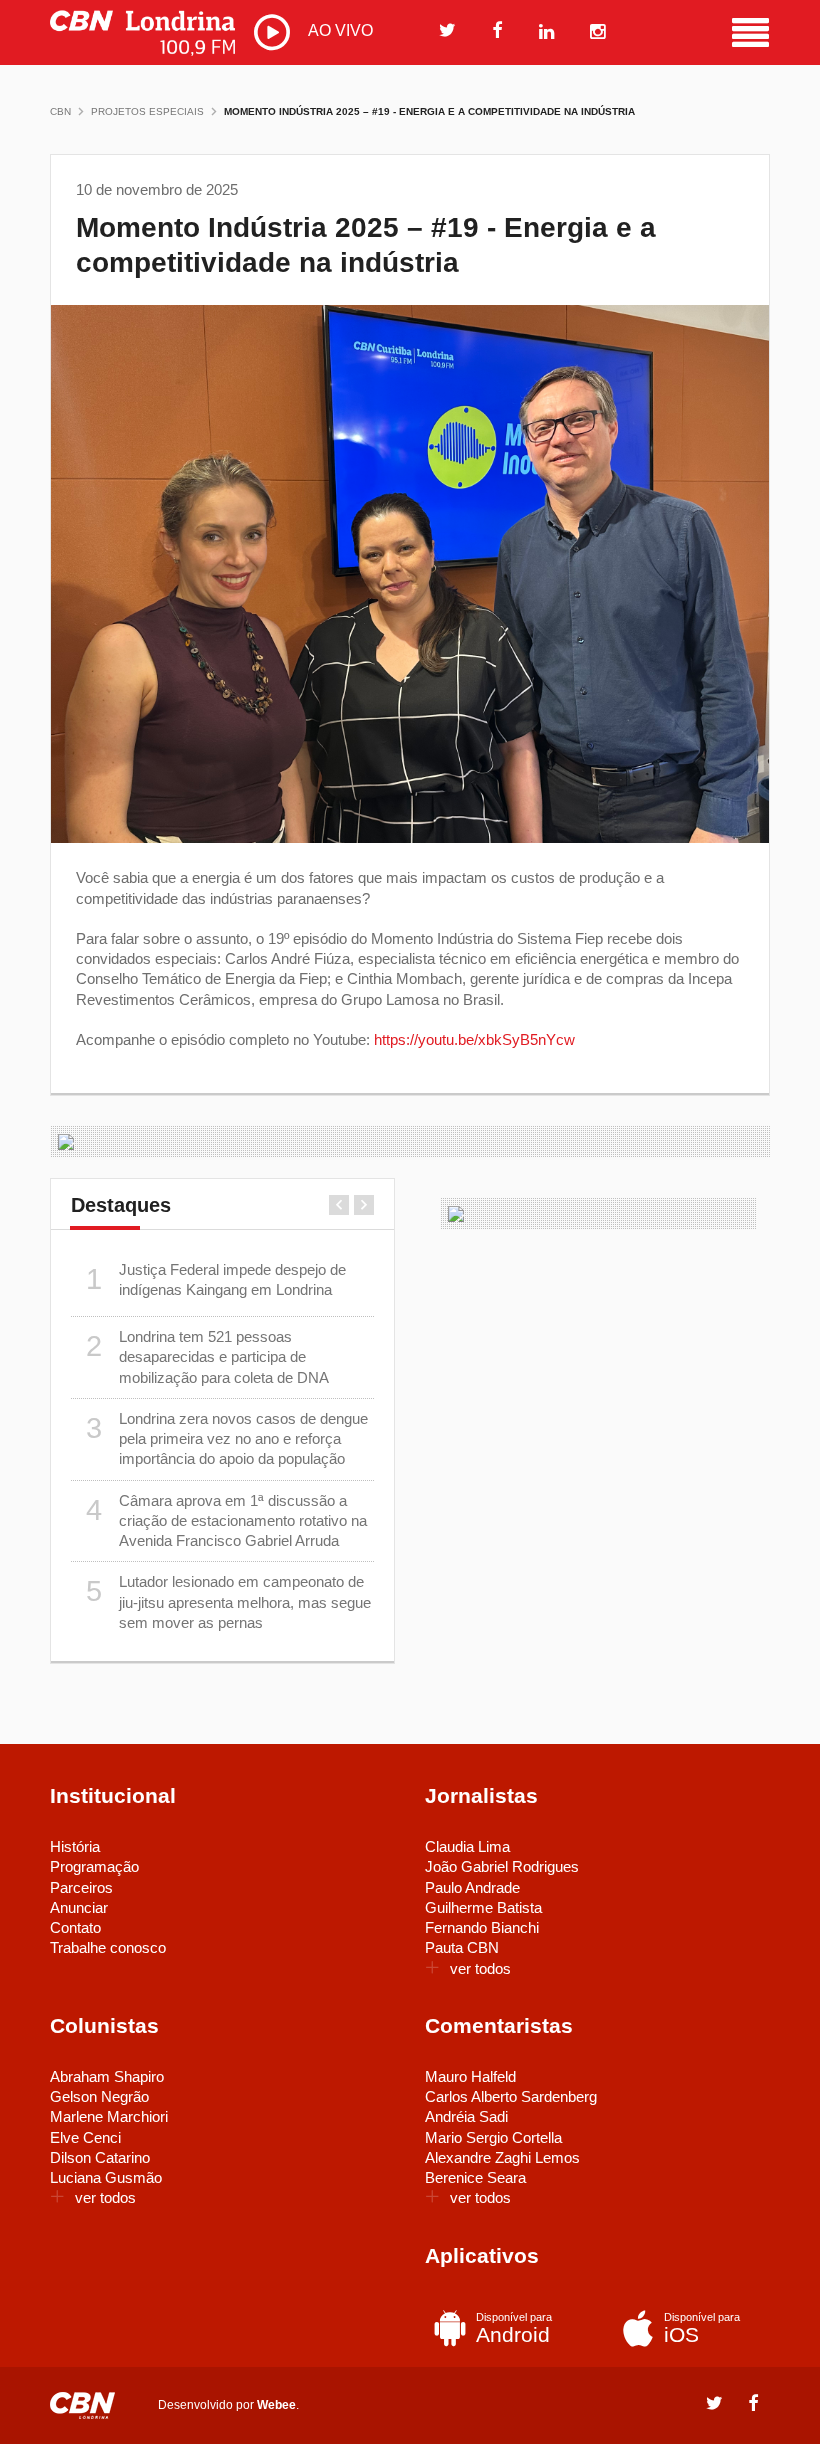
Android (514, 2328)
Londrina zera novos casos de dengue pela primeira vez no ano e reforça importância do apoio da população (227, 1439)
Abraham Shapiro (107, 2076)
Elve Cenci (85, 2137)
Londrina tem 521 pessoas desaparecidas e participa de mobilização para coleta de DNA (208, 1357)
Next (364, 1205)
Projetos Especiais (147, 111)
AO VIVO (338, 30)
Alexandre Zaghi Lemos (502, 2157)
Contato (75, 1927)
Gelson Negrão (99, 2096)
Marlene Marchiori (109, 2116)
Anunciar (79, 1907)
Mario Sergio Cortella (493, 2137)
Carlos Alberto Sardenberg (511, 2096)
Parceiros (81, 1887)
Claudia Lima (467, 1846)
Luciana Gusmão (106, 2177)
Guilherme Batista (483, 1907)
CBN (60, 111)
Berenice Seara (475, 2177)
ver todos (480, 1968)
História (75, 1846)
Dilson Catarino (100, 2157)
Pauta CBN (462, 1947)
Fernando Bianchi (482, 1927)
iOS (702, 2328)
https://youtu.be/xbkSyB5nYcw (474, 1039)
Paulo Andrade (472, 1887)
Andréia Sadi (466, 2116)
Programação (94, 1866)
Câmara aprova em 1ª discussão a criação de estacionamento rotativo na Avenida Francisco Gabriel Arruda (227, 1521)
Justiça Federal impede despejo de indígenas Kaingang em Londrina (216, 1279)
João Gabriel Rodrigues (502, 1866)
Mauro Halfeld (470, 2076)
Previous (339, 1205)
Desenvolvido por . (228, 2404)
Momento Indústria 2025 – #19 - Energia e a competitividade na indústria (429, 111)
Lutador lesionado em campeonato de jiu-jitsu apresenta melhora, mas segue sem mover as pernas (229, 1602)
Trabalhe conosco (108, 1947)
